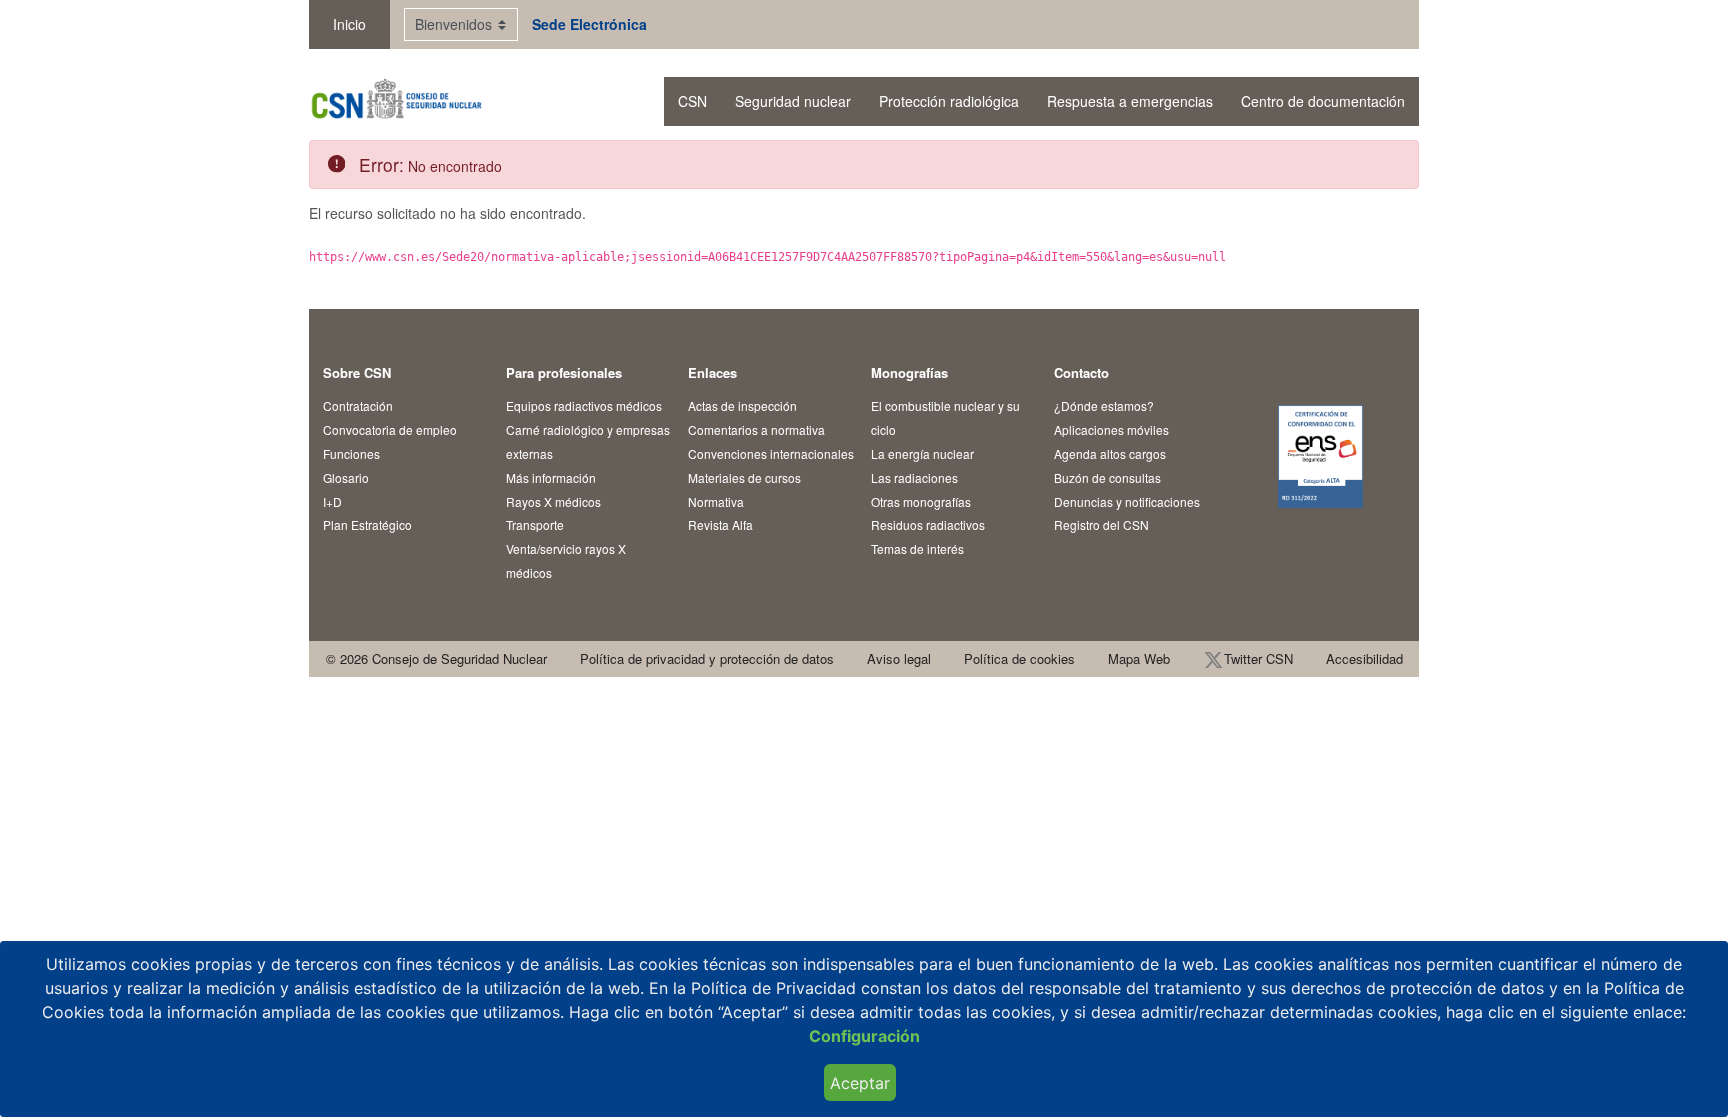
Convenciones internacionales (771, 453)
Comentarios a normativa (756, 429)
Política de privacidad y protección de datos (707, 658)
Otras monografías (921, 501)
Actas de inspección (742, 405)
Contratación (358, 405)
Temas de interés (917, 548)
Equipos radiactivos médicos (584, 405)
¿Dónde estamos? (1104, 405)
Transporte (535, 524)
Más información (551, 477)
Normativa (716, 501)
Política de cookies (1019, 658)
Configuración (864, 1036)
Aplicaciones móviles (1111, 429)
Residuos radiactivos (928, 524)
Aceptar (860, 1083)
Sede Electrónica (589, 24)
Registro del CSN (1101, 524)
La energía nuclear (922, 453)
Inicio (349, 24)
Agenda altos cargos (1110, 453)
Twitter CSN (1258, 658)
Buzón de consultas (1107, 477)
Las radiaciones (914, 477)
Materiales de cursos (744, 477)
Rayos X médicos (553, 501)
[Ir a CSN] (395, 101)
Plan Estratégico (367, 524)
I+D (332, 501)
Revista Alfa (720, 524)
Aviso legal (899, 658)
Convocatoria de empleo (390, 429)
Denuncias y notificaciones (1127, 501)
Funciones (351, 453)
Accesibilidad (1364, 658)
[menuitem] (692, 101)
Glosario (346, 477)
